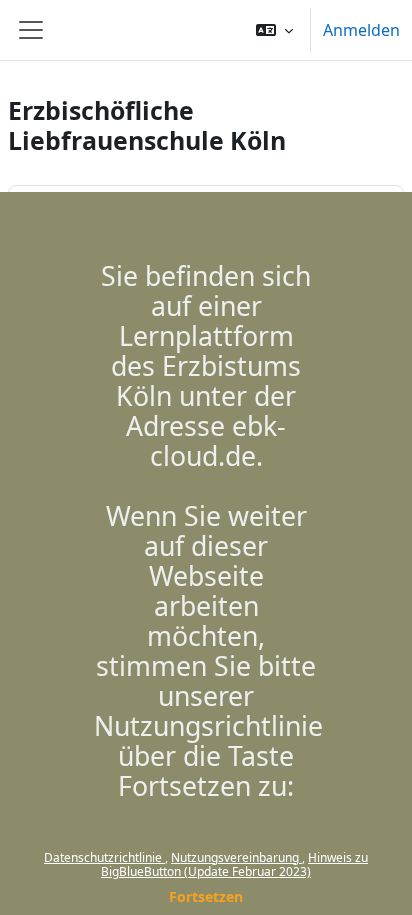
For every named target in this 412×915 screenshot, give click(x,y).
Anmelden (361, 30)
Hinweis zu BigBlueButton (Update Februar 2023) (234, 864)
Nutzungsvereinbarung (236, 857)
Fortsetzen (206, 896)
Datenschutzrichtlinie (104, 857)
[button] (274, 30)
